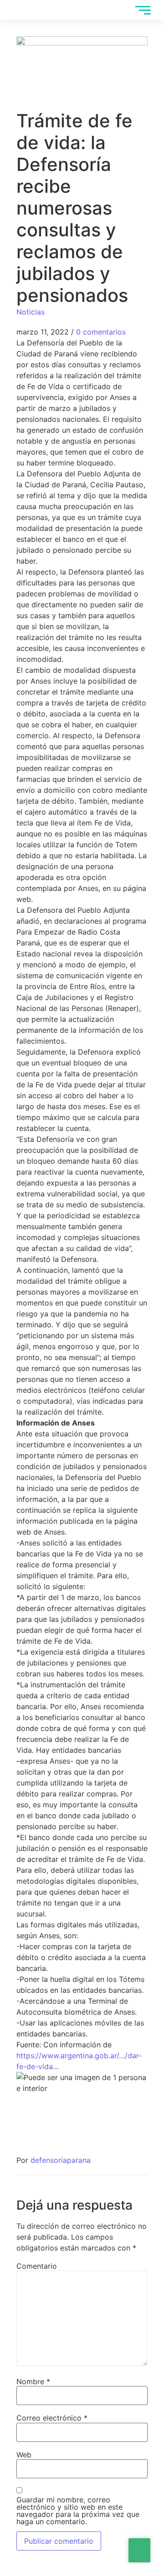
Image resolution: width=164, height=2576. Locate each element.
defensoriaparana (61, 2160)
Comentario (37, 2266)
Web (24, 2455)
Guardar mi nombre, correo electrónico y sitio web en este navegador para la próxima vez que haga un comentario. (78, 2511)
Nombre (33, 2381)
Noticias (31, 312)
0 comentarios (101, 332)
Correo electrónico (52, 2418)
